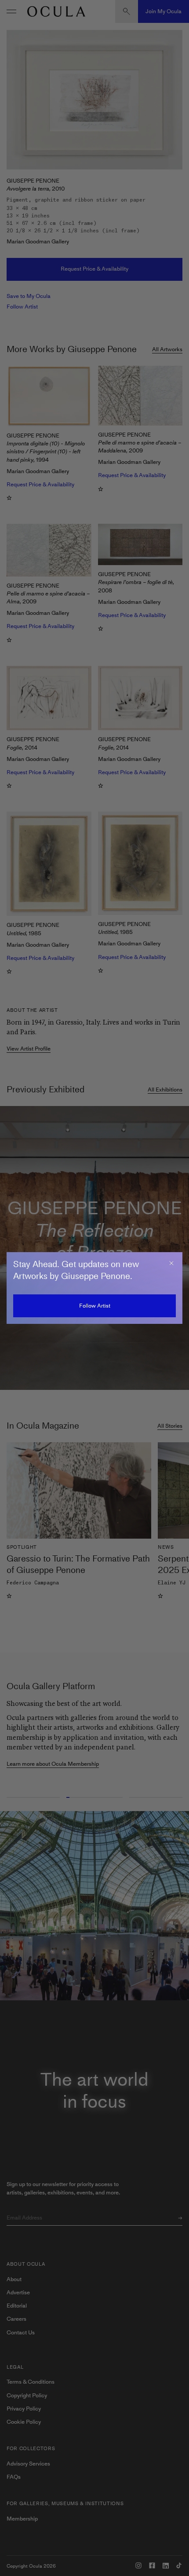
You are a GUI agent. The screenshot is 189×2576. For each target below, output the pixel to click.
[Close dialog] (171, 1263)
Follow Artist (95, 1306)
